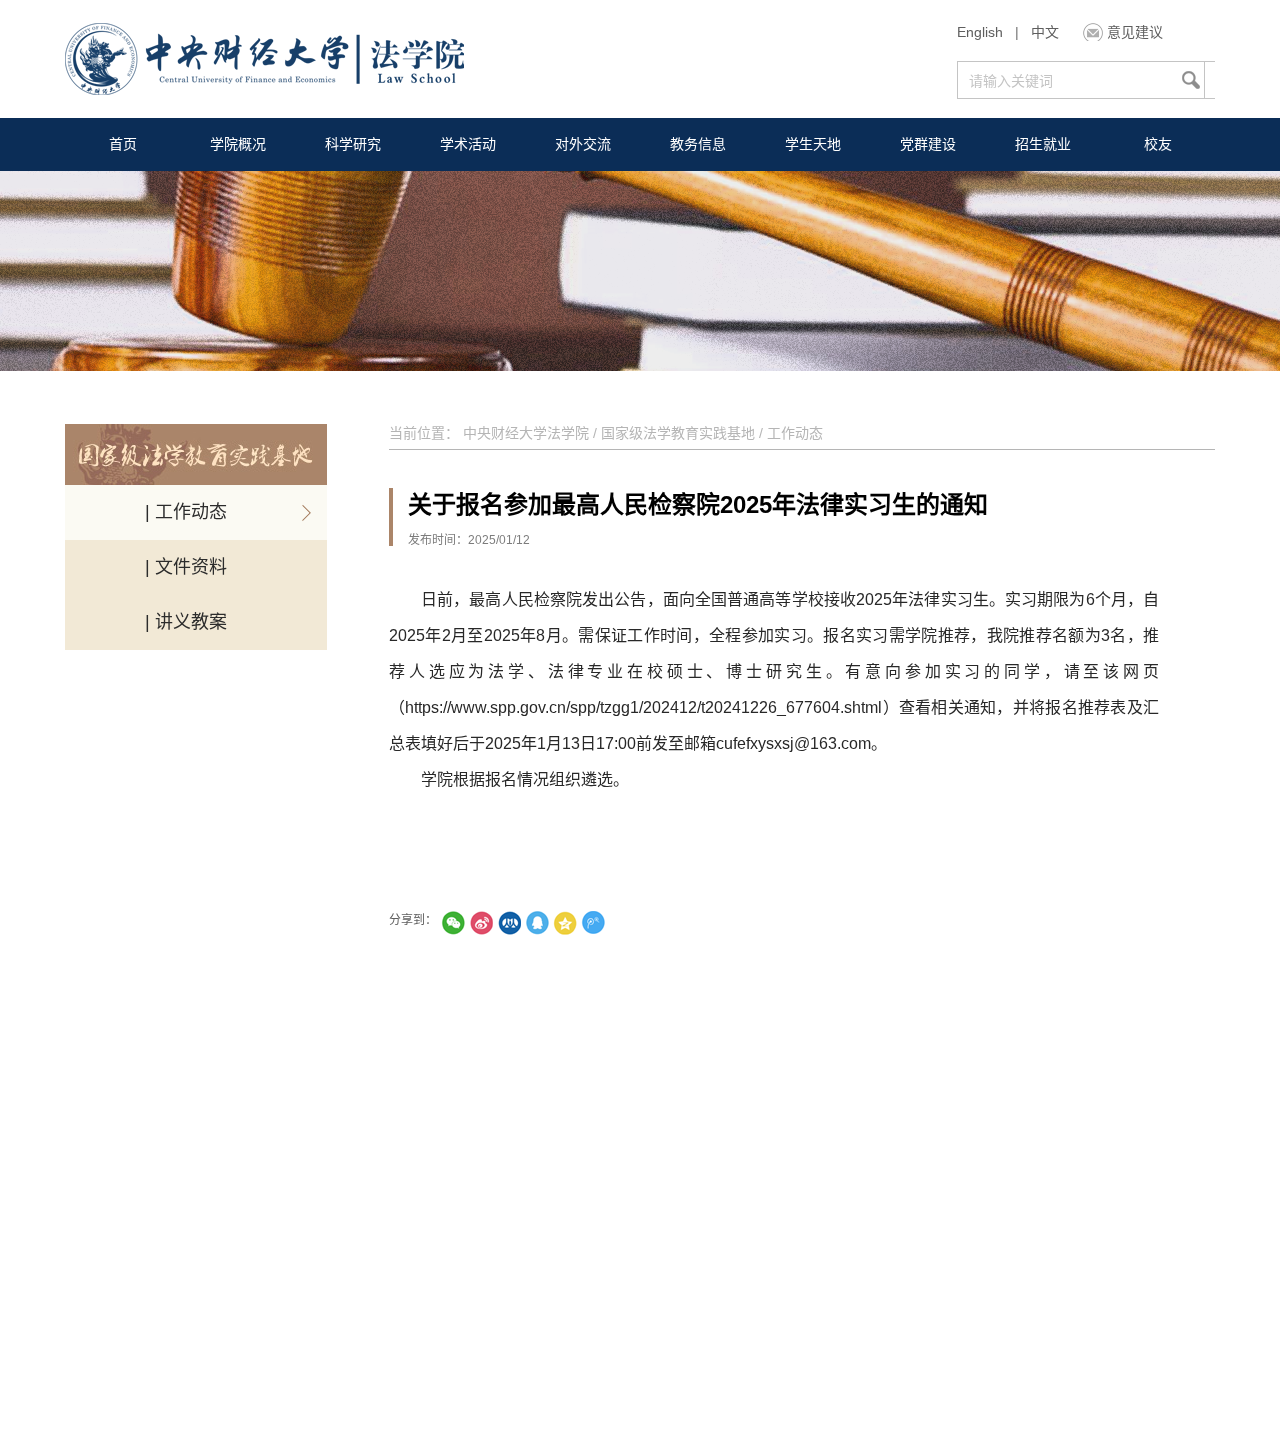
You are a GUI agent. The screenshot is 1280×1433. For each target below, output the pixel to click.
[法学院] (264, 61)
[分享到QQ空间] (565, 922)
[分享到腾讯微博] (593, 922)
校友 (1158, 144)
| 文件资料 (186, 567)
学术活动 (468, 144)
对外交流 (583, 144)
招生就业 (1043, 144)
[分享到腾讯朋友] (453, 922)
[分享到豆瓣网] (621, 922)
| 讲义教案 (186, 622)
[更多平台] (649, 922)
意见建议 (1135, 32)
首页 (123, 144)
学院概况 (238, 144)
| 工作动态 (186, 512)
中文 (1045, 32)
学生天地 (813, 144)
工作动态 (795, 433)
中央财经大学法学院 (526, 433)
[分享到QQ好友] (537, 922)
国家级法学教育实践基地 (678, 433)
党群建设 (928, 144)
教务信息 (698, 144)
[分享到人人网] (509, 922)
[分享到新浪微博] (481, 922)
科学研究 (353, 144)
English (980, 32)
